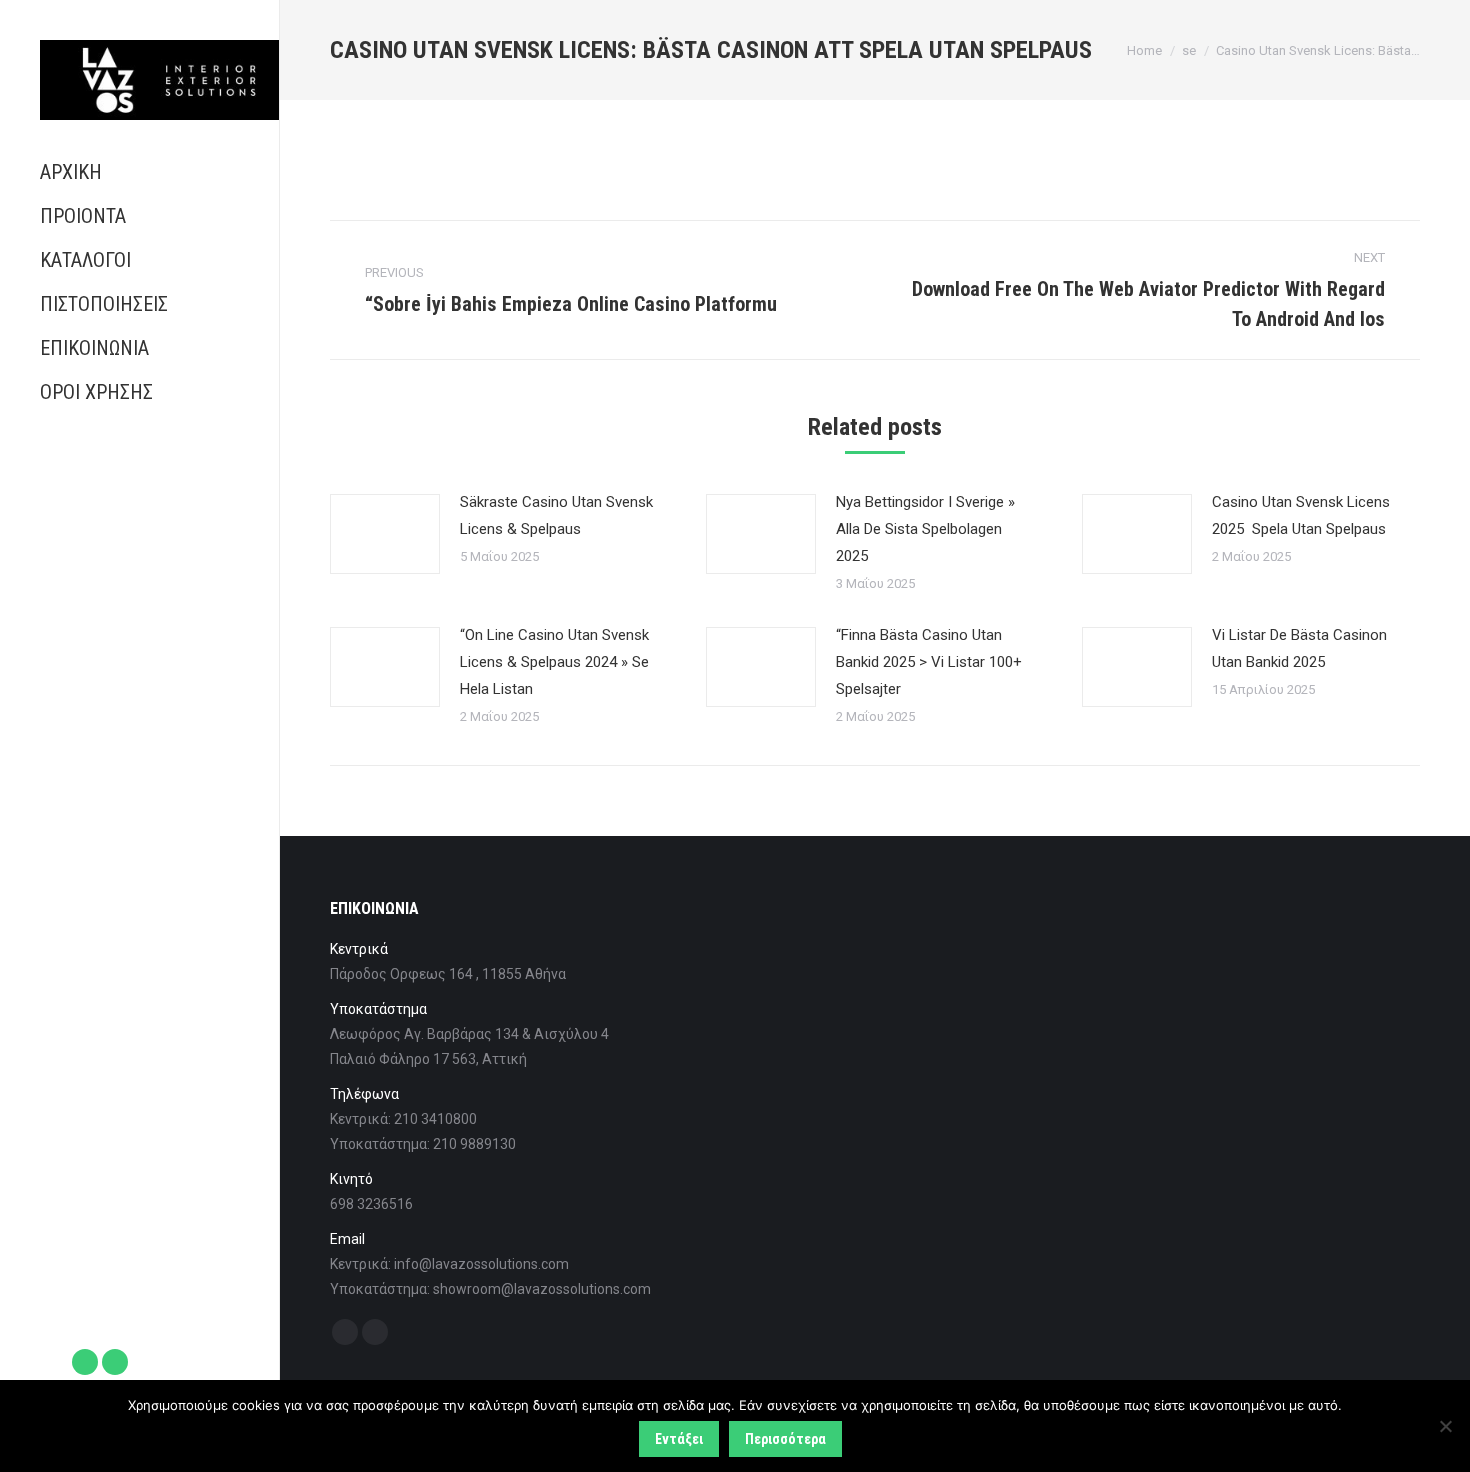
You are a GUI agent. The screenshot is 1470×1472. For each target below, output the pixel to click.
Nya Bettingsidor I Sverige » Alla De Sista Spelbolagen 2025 (925, 529)
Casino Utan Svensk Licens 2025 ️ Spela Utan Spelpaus (1301, 515)
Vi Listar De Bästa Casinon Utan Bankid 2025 (1299, 648)
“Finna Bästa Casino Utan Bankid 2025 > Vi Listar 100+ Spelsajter (929, 662)
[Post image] (385, 534)
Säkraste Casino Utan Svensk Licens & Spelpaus (556, 515)
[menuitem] (139, 172)
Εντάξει (679, 1439)
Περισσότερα (785, 1439)
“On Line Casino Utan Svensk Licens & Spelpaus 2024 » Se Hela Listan (554, 662)
